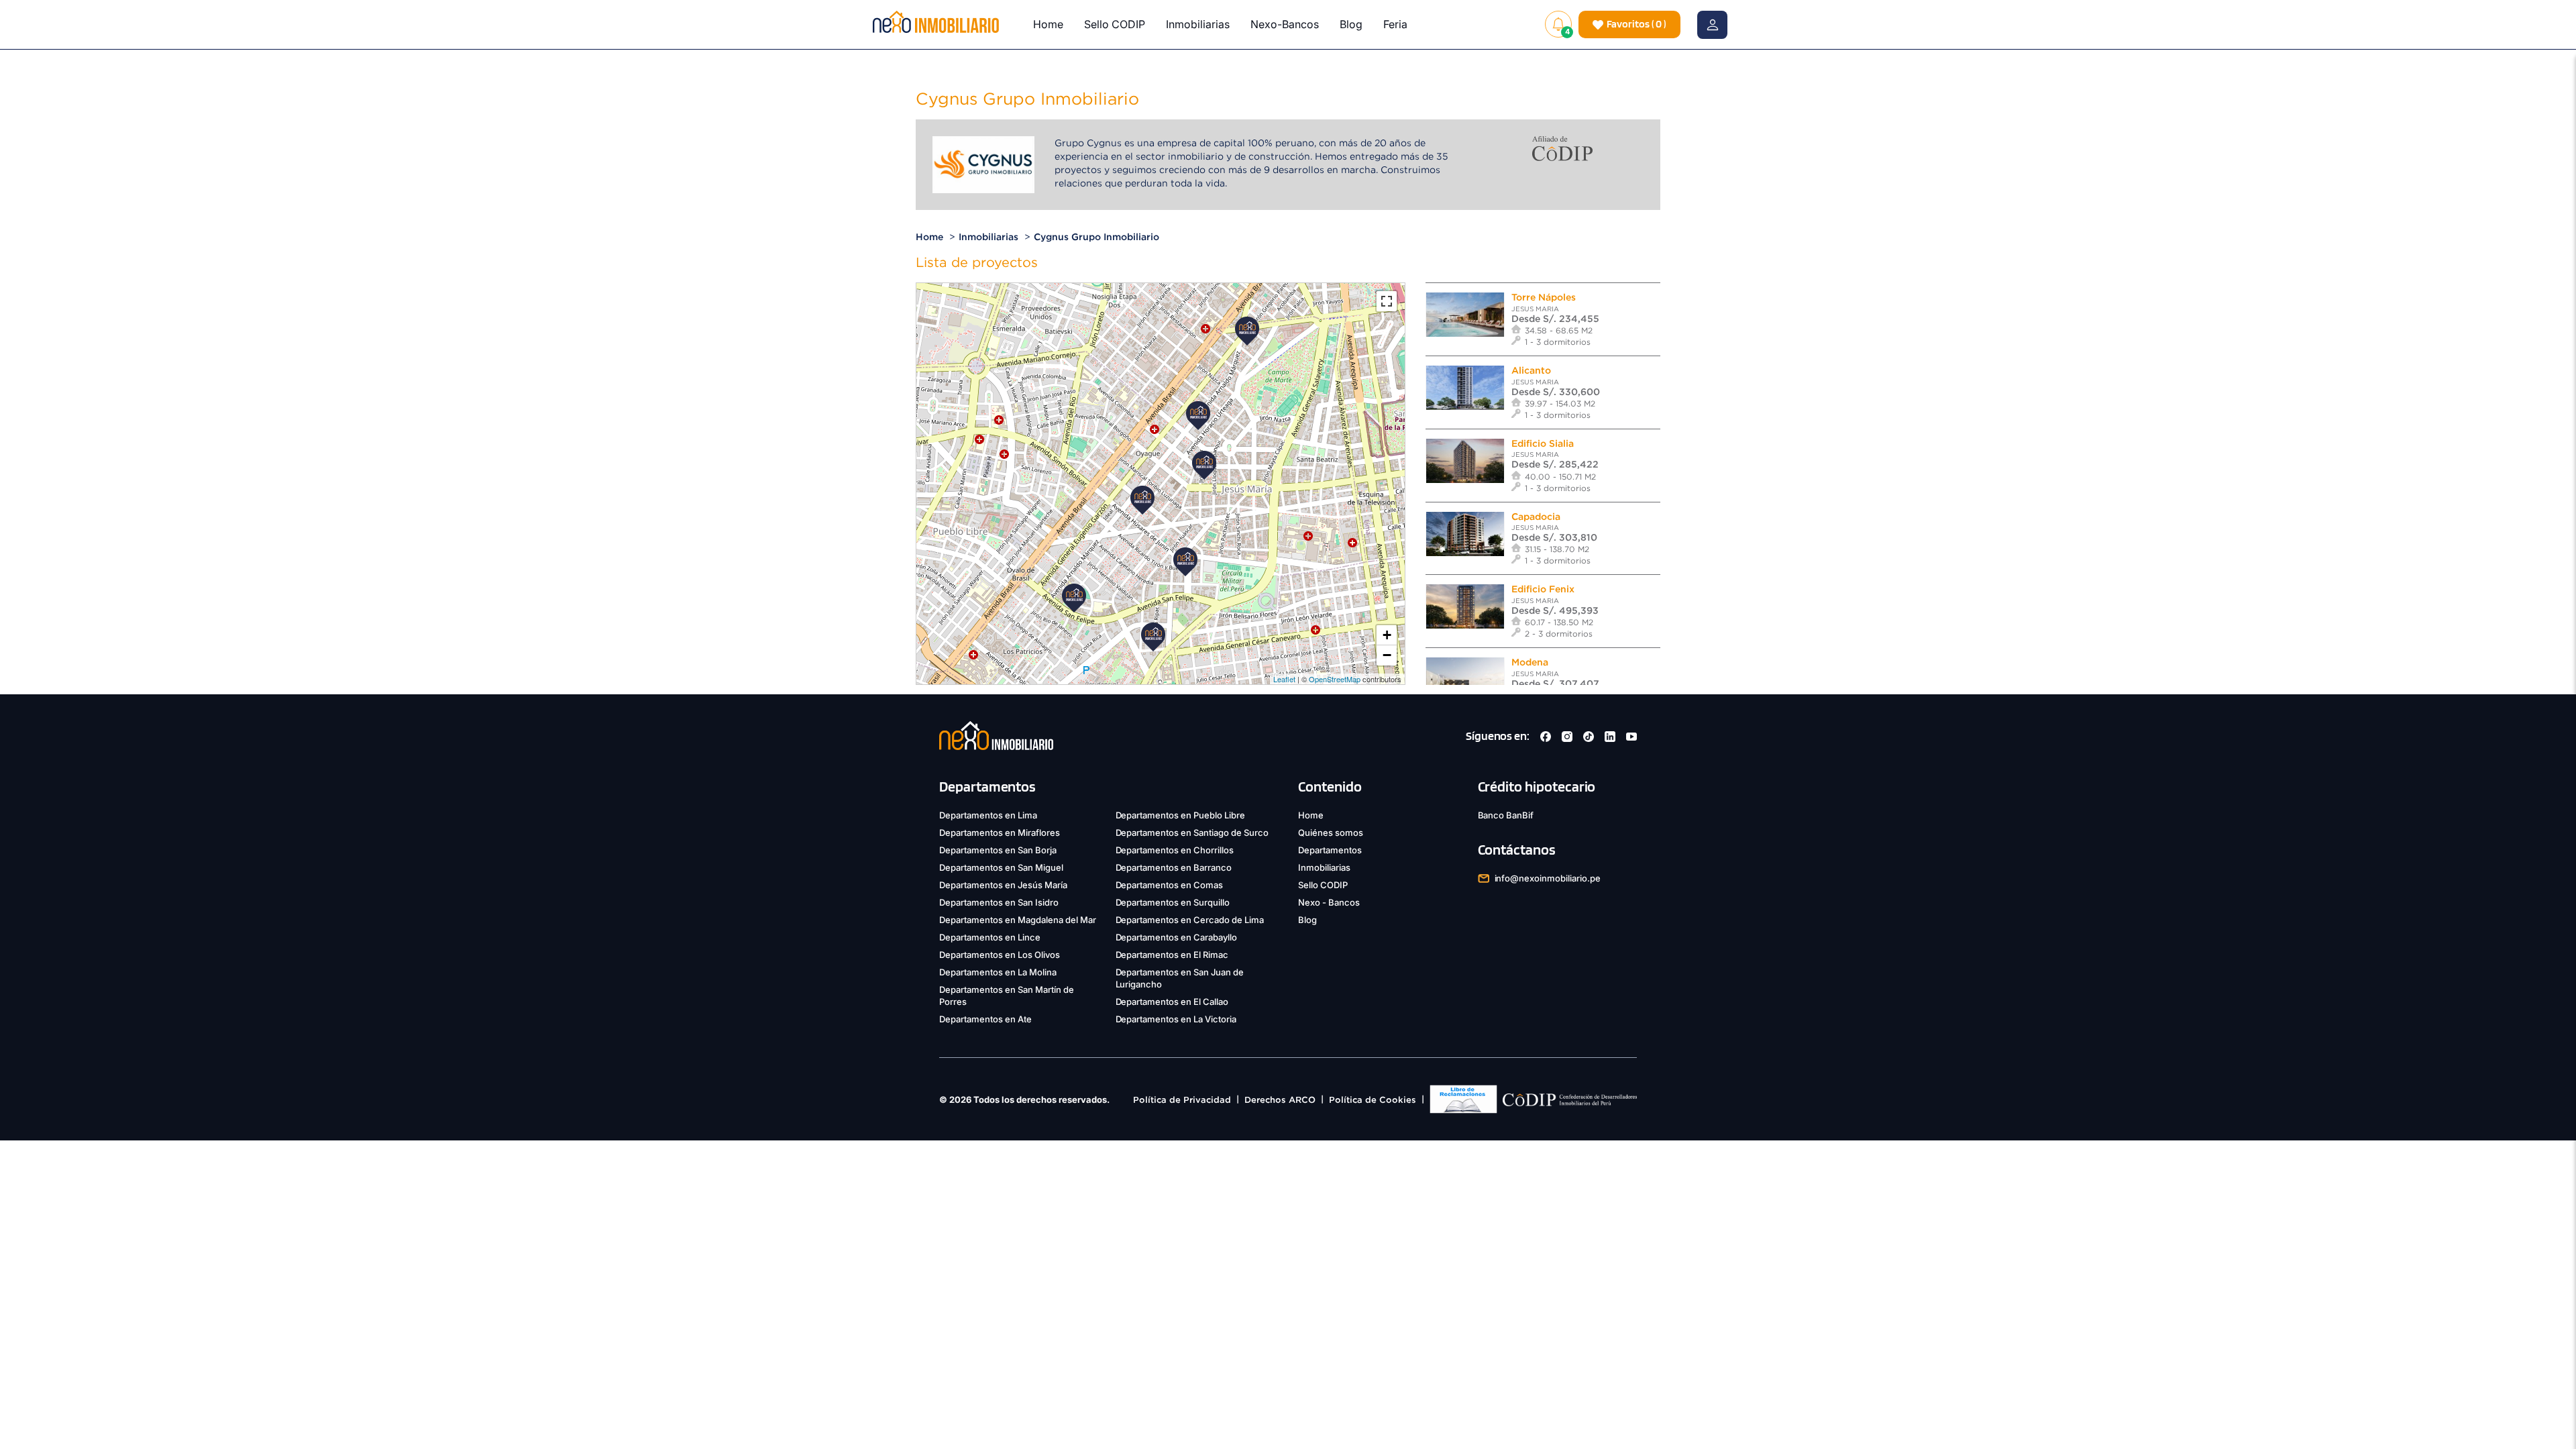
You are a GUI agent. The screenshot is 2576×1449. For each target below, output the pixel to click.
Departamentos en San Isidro (999, 902)
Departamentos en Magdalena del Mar (1018, 920)
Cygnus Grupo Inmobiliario (1096, 237)
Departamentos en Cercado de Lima (1190, 920)
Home (1048, 24)
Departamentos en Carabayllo (1177, 937)
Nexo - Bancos (1329, 902)
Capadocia (1536, 517)
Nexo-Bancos (1285, 24)
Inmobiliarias (1198, 24)
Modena (1530, 662)
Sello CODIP (1115, 24)
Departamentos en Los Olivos (1000, 955)
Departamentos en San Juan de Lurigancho (1180, 978)
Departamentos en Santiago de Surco (1192, 833)
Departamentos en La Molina (998, 972)
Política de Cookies (1373, 1100)
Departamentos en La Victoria (1176, 1019)
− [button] (1387, 655)
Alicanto (1531, 370)
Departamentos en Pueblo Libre (1181, 815)
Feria (1395, 24)
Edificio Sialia (1543, 443)
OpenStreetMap (1335, 679)
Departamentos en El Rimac (1172, 955)
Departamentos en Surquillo (1173, 902)
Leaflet (1284, 679)
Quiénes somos (1331, 833)
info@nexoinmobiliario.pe (1548, 878)
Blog (1351, 24)
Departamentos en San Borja (998, 850)
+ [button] (1387, 635)
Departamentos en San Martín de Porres (1007, 996)
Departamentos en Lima (988, 815)
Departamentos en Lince (990, 937)
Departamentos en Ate (985, 1019)
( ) (1636, 24)
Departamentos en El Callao (1172, 1002)
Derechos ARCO (1280, 1100)
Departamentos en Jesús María (1003, 885)
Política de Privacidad (1182, 1100)
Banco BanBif (1506, 815)
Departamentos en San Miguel (1001, 867)
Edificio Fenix (1543, 589)
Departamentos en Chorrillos (1175, 850)
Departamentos (1330, 850)
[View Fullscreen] (1387, 301)
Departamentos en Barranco (1174, 867)
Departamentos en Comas (1170, 885)
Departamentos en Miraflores (1000, 833)
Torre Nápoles (1544, 297)
